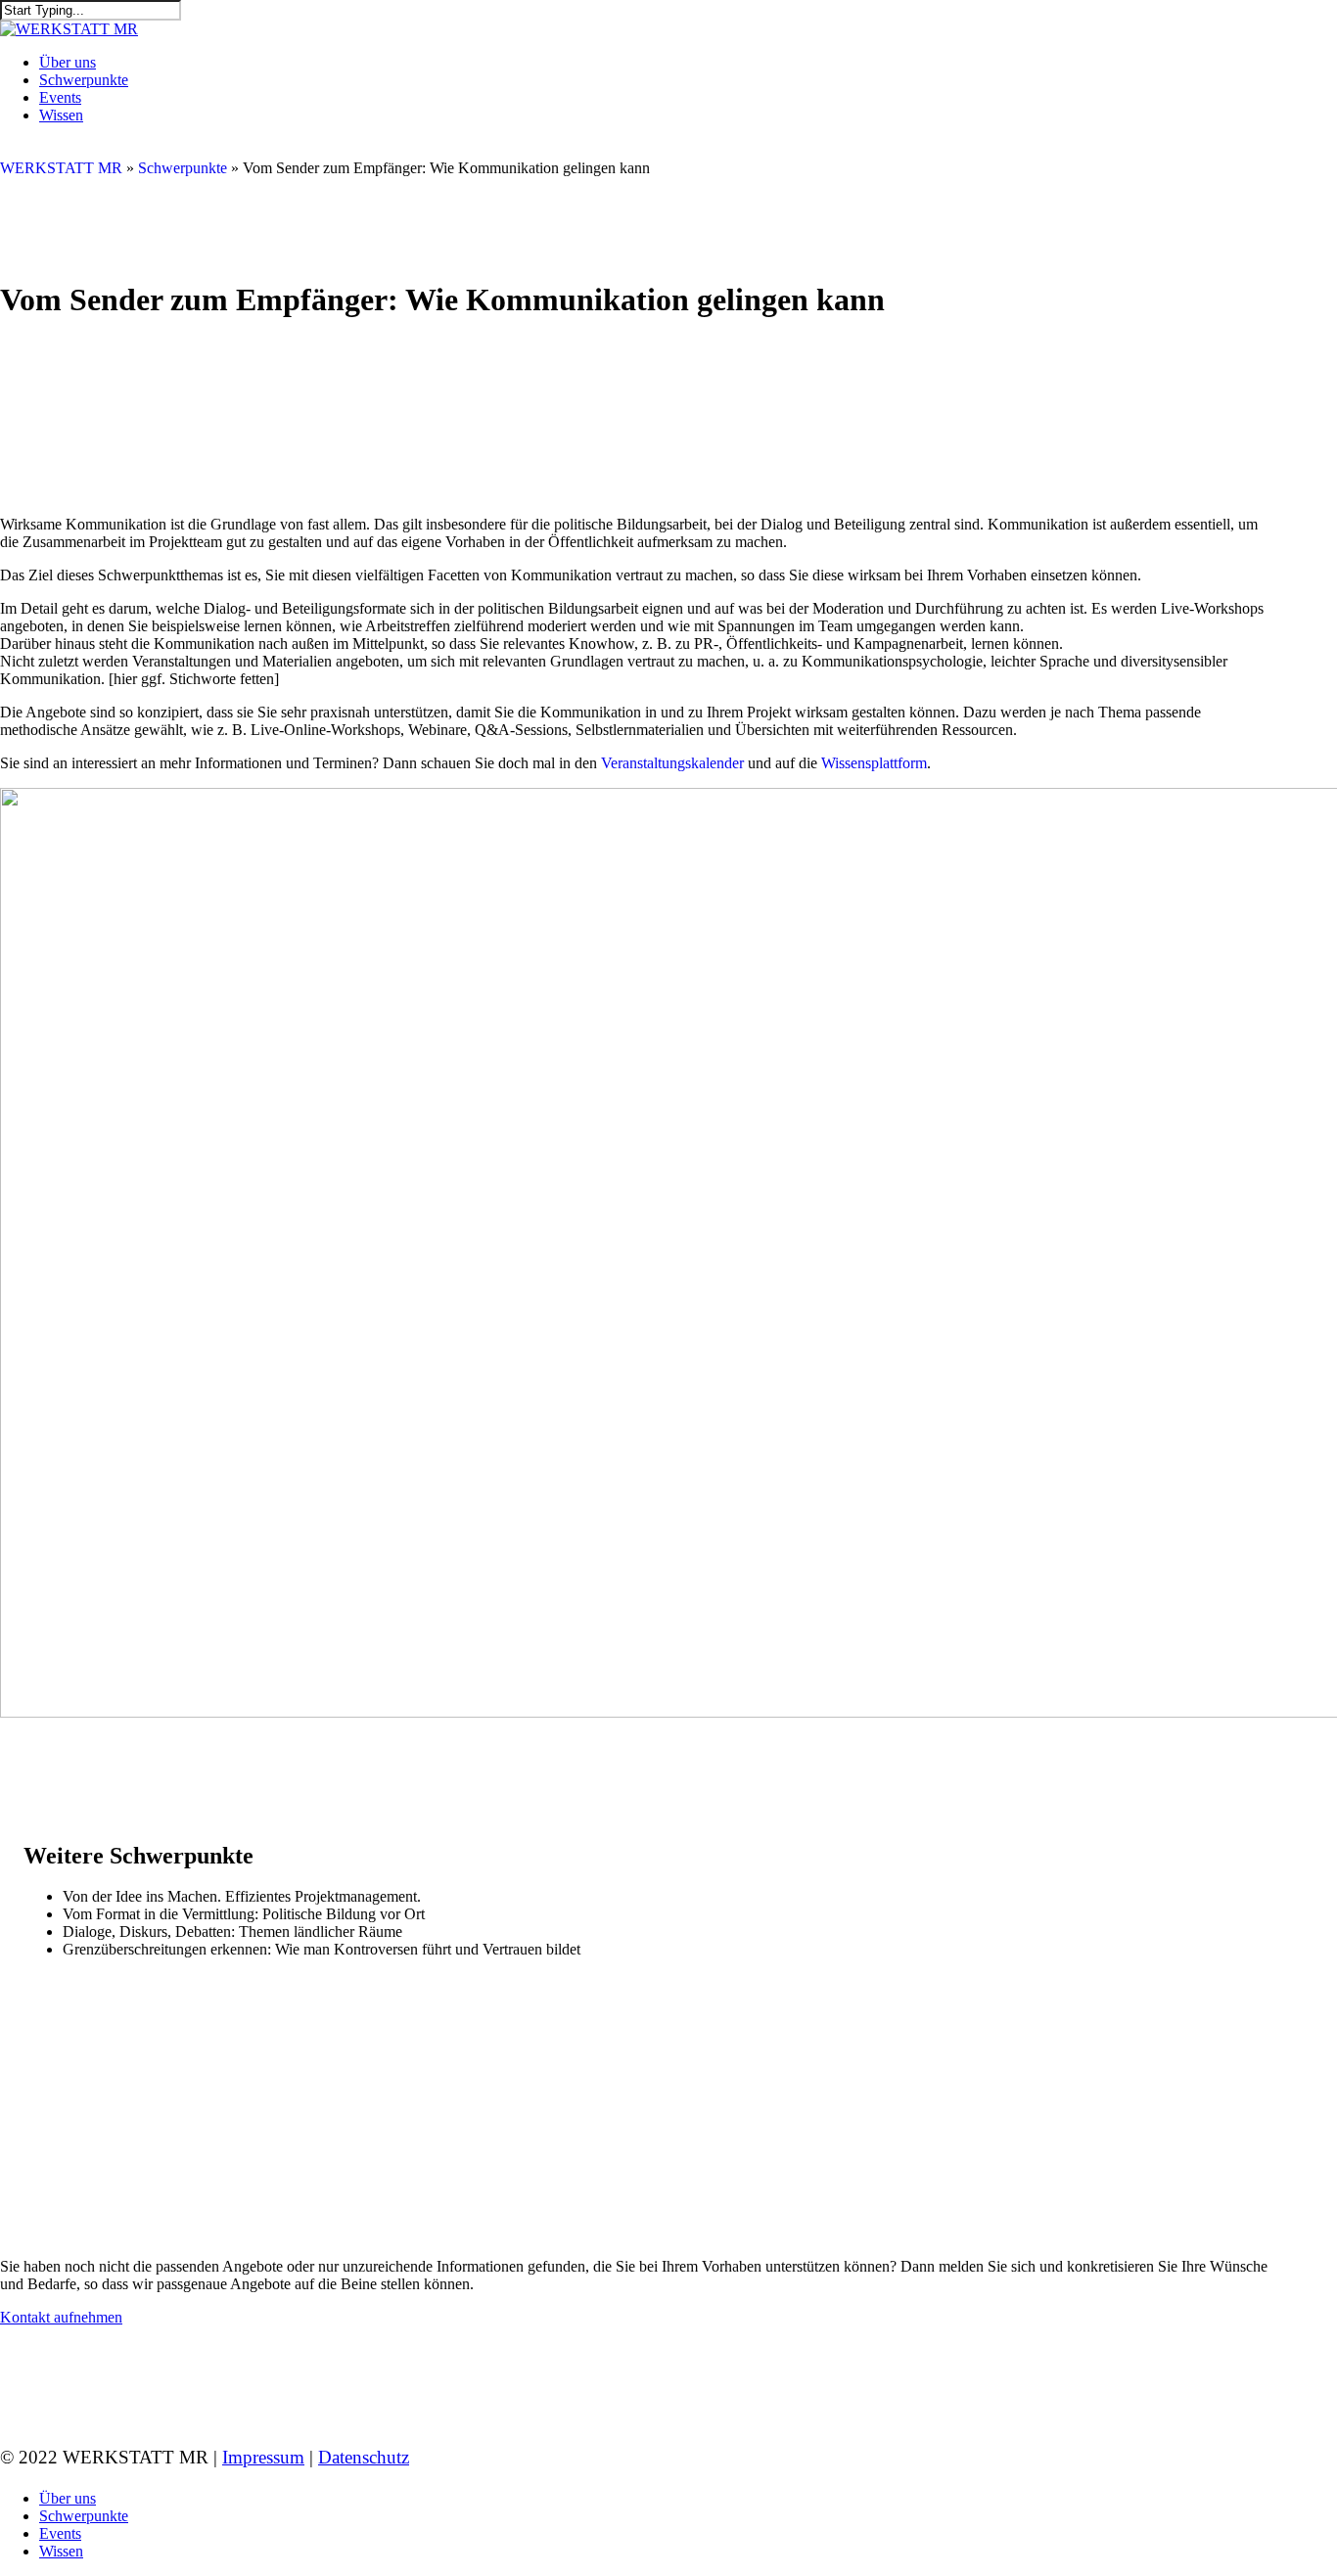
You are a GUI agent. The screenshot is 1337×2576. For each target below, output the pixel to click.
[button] (61, 2317)
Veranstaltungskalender (672, 763)
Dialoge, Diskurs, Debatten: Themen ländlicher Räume (232, 1932)
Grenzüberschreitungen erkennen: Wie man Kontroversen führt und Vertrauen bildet (322, 1949)
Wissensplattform (874, 763)
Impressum (263, 2457)
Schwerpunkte (183, 168)
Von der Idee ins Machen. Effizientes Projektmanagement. (242, 1896)
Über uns (68, 2498)
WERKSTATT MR (61, 168)
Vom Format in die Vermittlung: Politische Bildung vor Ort (244, 1914)
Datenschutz (364, 2457)
